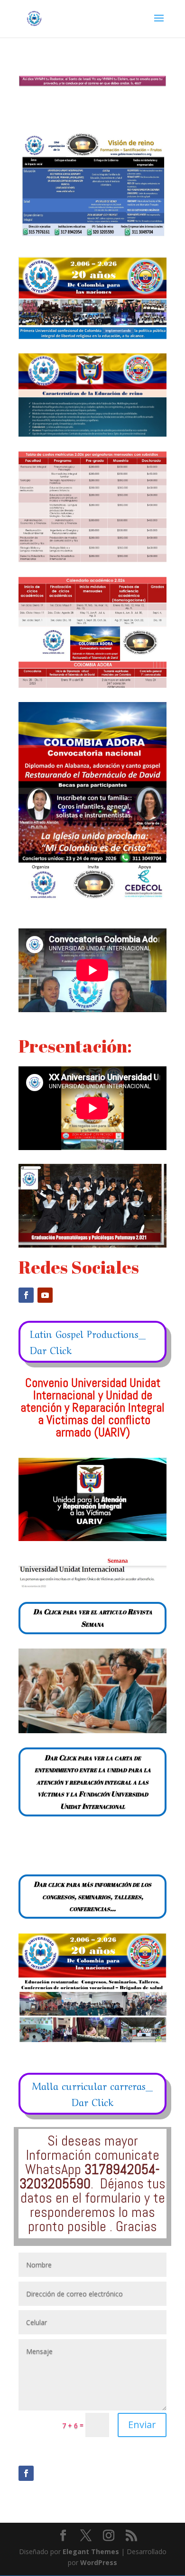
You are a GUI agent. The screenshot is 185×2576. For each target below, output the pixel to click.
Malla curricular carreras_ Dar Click (92, 2093)
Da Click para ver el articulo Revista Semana (93, 1618)
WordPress (99, 2562)
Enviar (142, 2425)
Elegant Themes (91, 2552)
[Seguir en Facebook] (26, 1295)
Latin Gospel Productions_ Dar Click (88, 1342)
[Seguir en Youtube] (45, 1295)
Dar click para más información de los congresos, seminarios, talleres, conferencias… (92, 1896)
